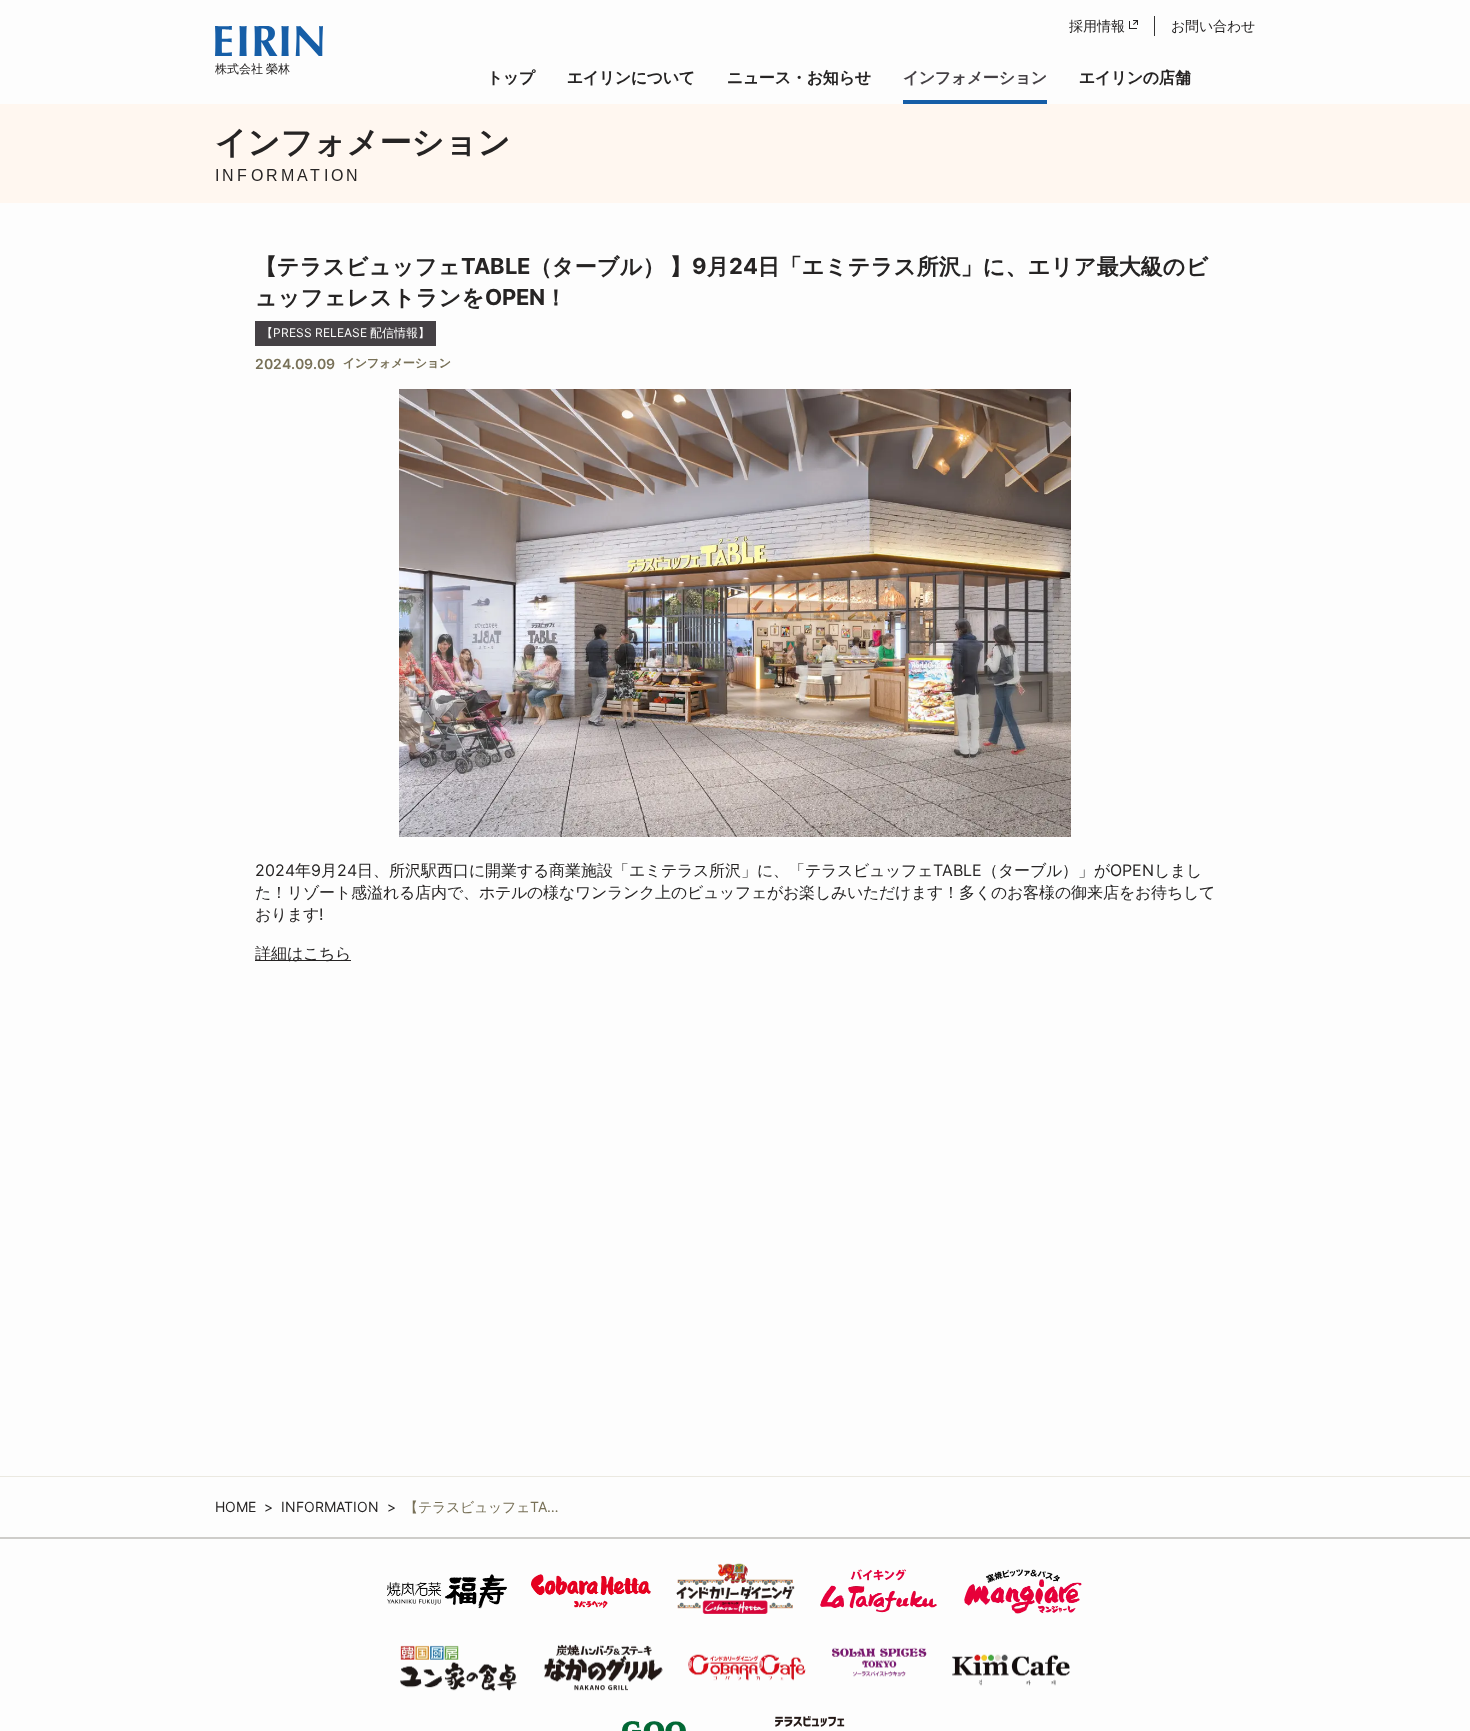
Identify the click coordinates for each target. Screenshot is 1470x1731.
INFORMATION (330, 1506)
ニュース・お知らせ (799, 77)
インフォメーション (975, 77)
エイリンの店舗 (1135, 77)
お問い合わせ (1213, 25)
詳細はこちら (303, 953)
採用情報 (1097, 25)
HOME (235, 1506)
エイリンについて (631, 77)
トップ (511, 77)
